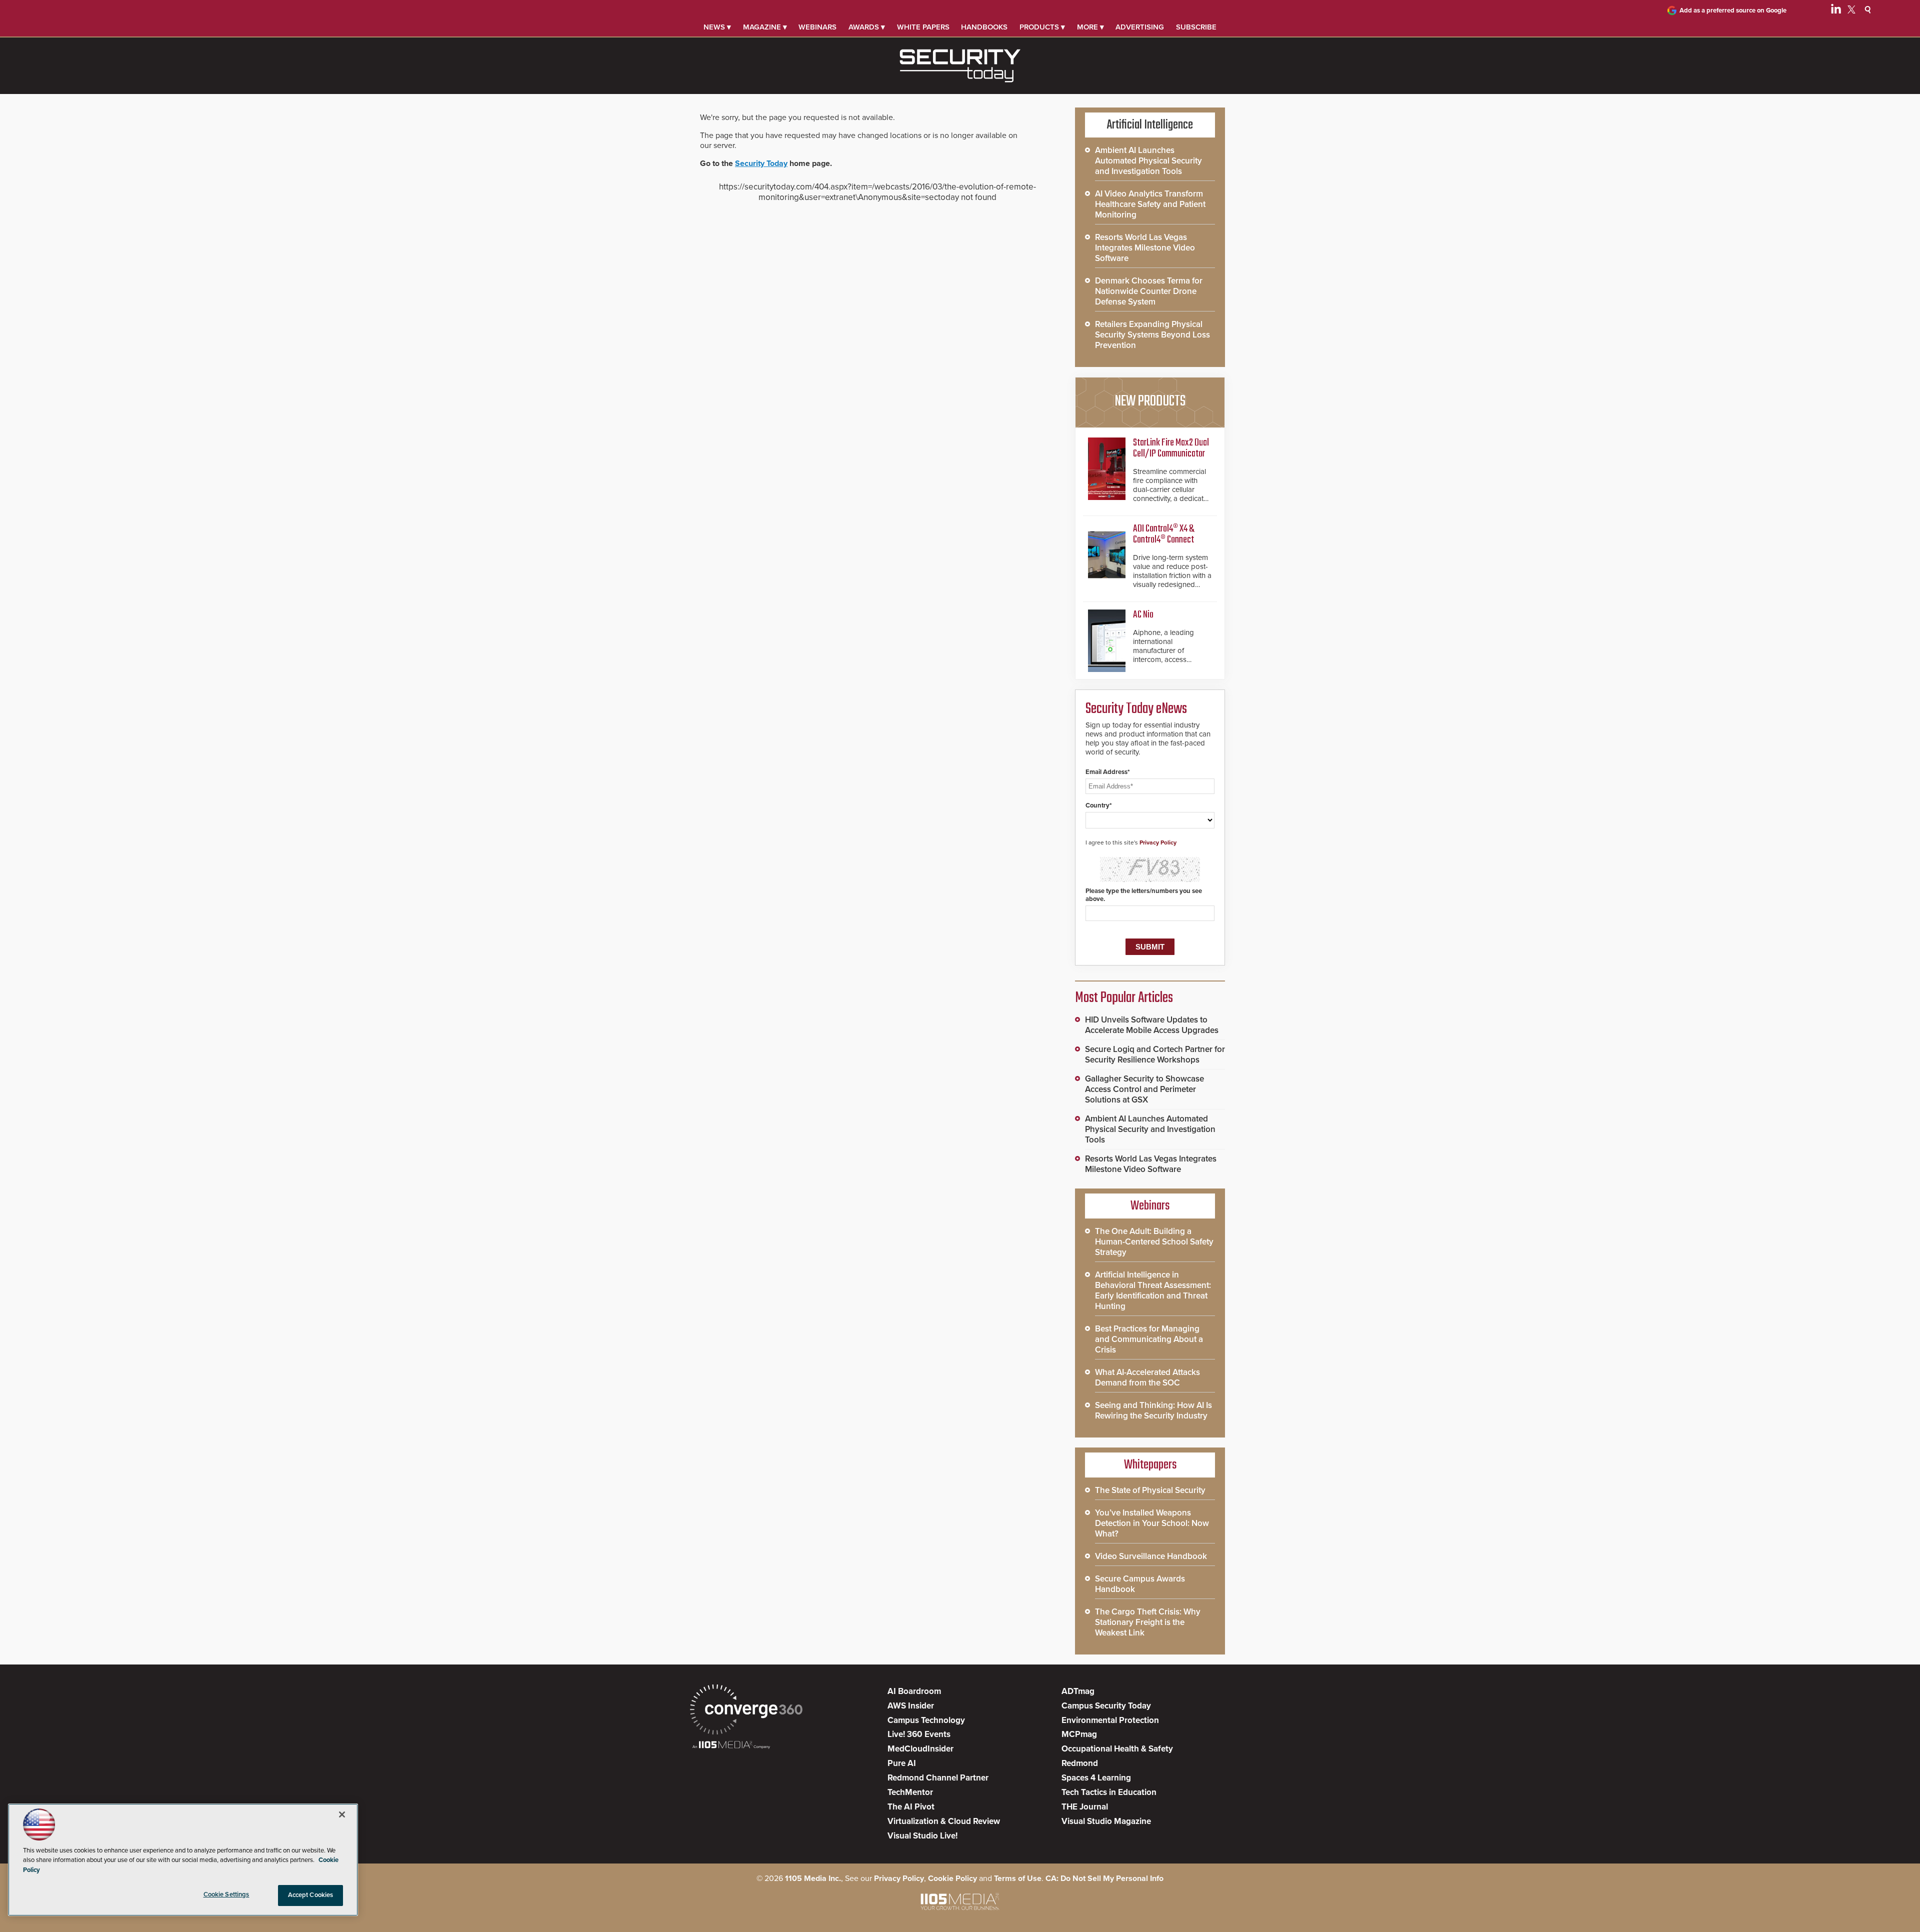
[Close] (342, 1814)
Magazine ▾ (765, 27)
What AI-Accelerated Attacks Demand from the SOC (1147, 1377)
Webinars (817, 27)
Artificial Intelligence (1150, 125)
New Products (1150, 401)
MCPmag (1079, 1734)
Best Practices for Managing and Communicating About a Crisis (1149, 1339)
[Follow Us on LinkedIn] (1836, 11)
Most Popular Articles (1124, 998)
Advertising (1140, 27)
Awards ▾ (867, 27)
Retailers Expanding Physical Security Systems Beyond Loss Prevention (1152, 335)
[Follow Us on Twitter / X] (1851, 11)
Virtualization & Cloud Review (944, 1821)
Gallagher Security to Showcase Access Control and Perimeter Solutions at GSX (1144, 1089)
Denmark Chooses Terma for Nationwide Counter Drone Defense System (1149, 291)
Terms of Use (1018, 1878)
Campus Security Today (1106, 1706)
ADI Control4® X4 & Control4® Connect (1163, 534)
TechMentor (910, 1792)
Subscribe (1196, 27)
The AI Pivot (911, 1807)
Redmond (1080, 1763)
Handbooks (984, 27)
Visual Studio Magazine (1106, 1821)
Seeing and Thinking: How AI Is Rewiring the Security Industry (1153, 1410)
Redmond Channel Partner (938, 1778)
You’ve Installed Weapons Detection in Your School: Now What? (1152, 1523)
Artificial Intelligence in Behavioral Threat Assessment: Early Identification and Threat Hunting (1153, 1290)
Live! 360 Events (919, 1734)
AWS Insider (911, 1706)
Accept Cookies (311, 1895)
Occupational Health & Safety (1117, 1749)
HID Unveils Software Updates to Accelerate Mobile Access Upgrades (1152, 1025)
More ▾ (1090, 27)
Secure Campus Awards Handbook (1140, 1584)
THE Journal (1085, 1807)
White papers (923, 27)
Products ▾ (1042, 27)
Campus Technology (926, 1720)
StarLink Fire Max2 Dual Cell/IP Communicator (1171, 448)
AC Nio (1143, 615)
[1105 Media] (731, 1746)
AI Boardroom (914, 1691)
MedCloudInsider (920, 1749)
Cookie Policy (952, 1878)
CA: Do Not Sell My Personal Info (1104, 1878)
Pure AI (902, 1763)
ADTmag (1078, 1691)
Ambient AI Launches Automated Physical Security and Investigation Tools (1148, 161)
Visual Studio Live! (922, 1836)
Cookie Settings (226, 1894)
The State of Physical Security (1150, 1490)
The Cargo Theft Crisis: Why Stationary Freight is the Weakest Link (1148, 1622)
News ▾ (717, 27)
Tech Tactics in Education (1109, 1792)
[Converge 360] (746, 1711)
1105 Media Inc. (813, 1878)
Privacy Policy (1158, 842)
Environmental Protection (1110, 1720)
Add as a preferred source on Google (1733, 10)
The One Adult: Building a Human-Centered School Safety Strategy (1154, 1242)
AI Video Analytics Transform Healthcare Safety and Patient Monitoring (1150, 204)
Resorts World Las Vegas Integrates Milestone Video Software (1145, 248)
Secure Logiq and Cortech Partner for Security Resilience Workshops (1155, 1054)
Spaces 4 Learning (1096, 1778)
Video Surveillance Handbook (1151, 1556)
